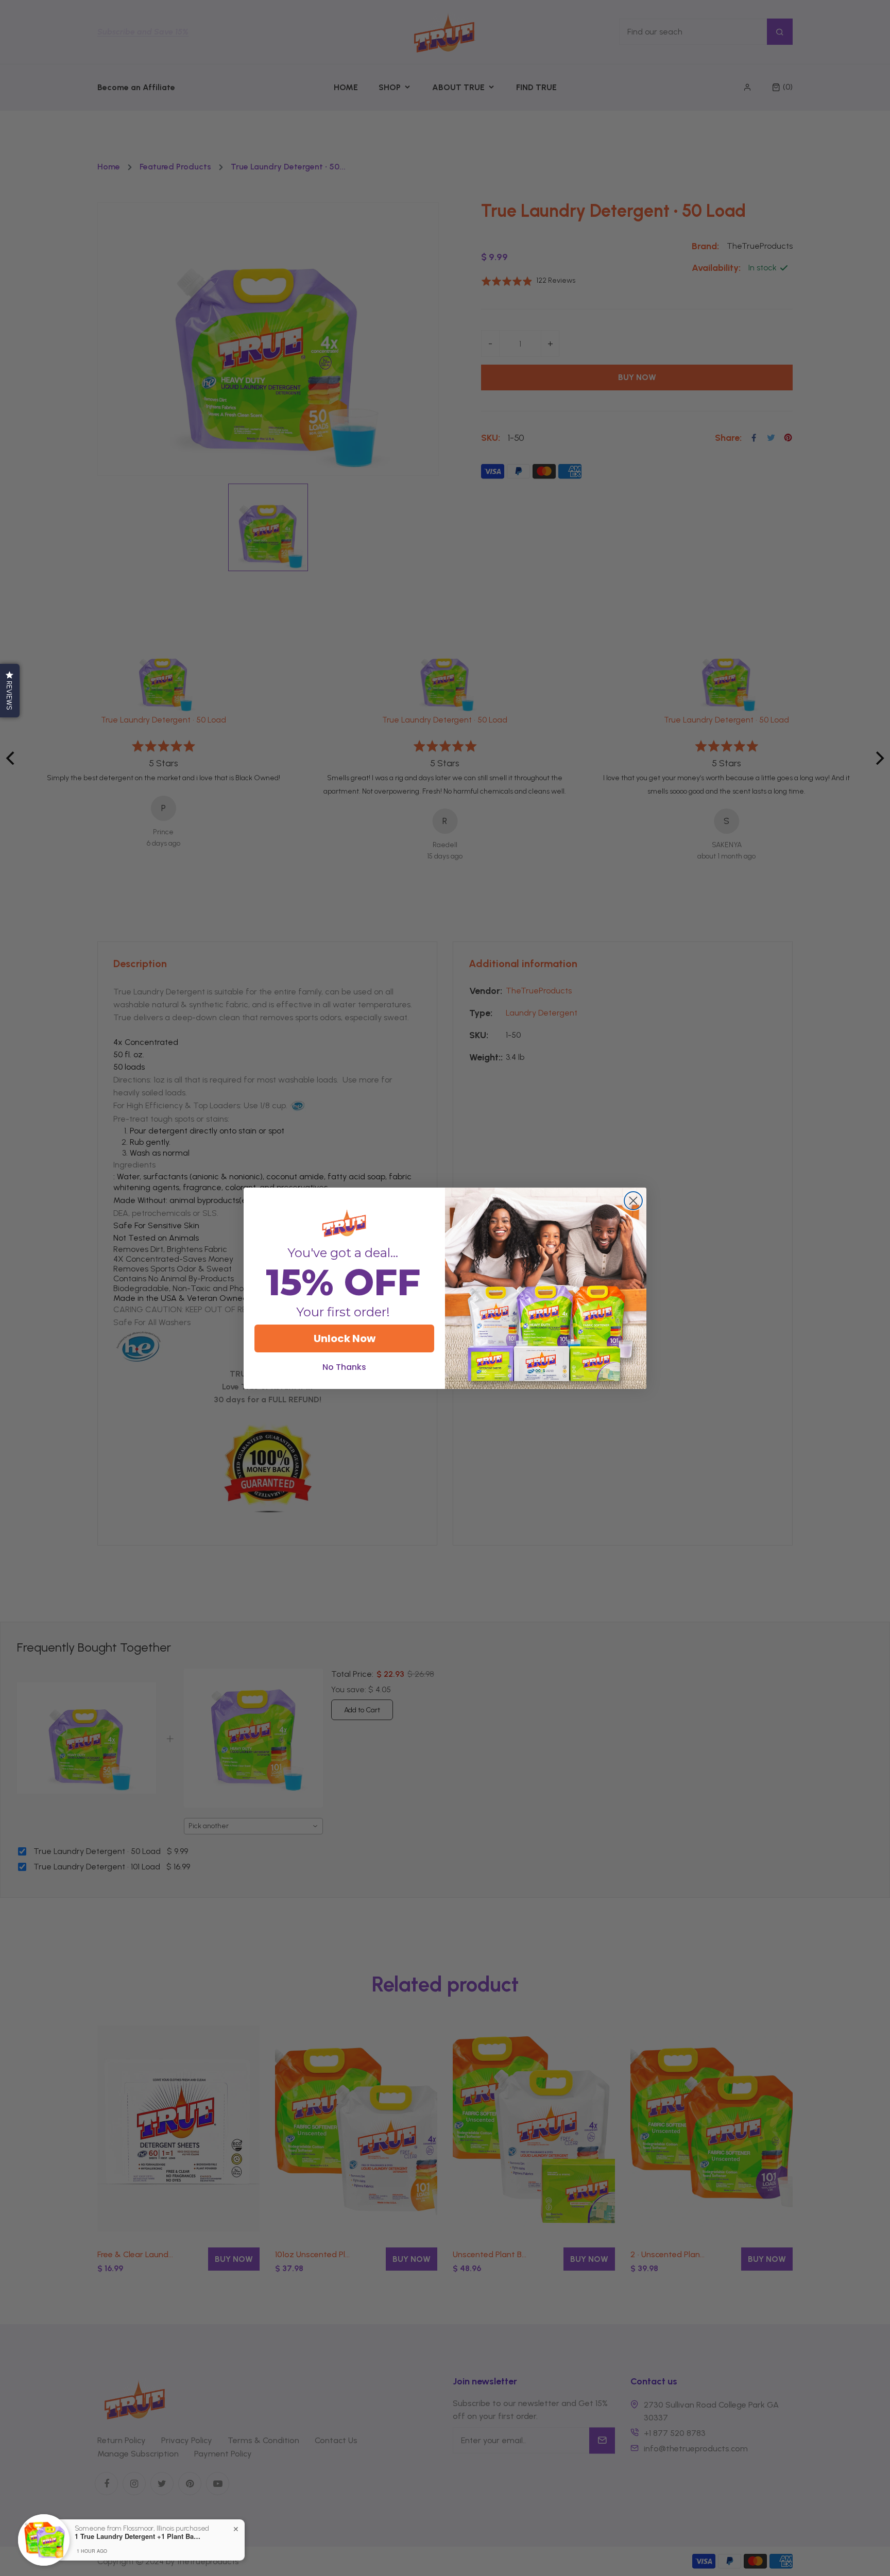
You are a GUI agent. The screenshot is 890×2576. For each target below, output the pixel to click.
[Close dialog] (633, 1201)
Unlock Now (345, 1338)
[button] (10, 691)
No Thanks (344, 1367)
